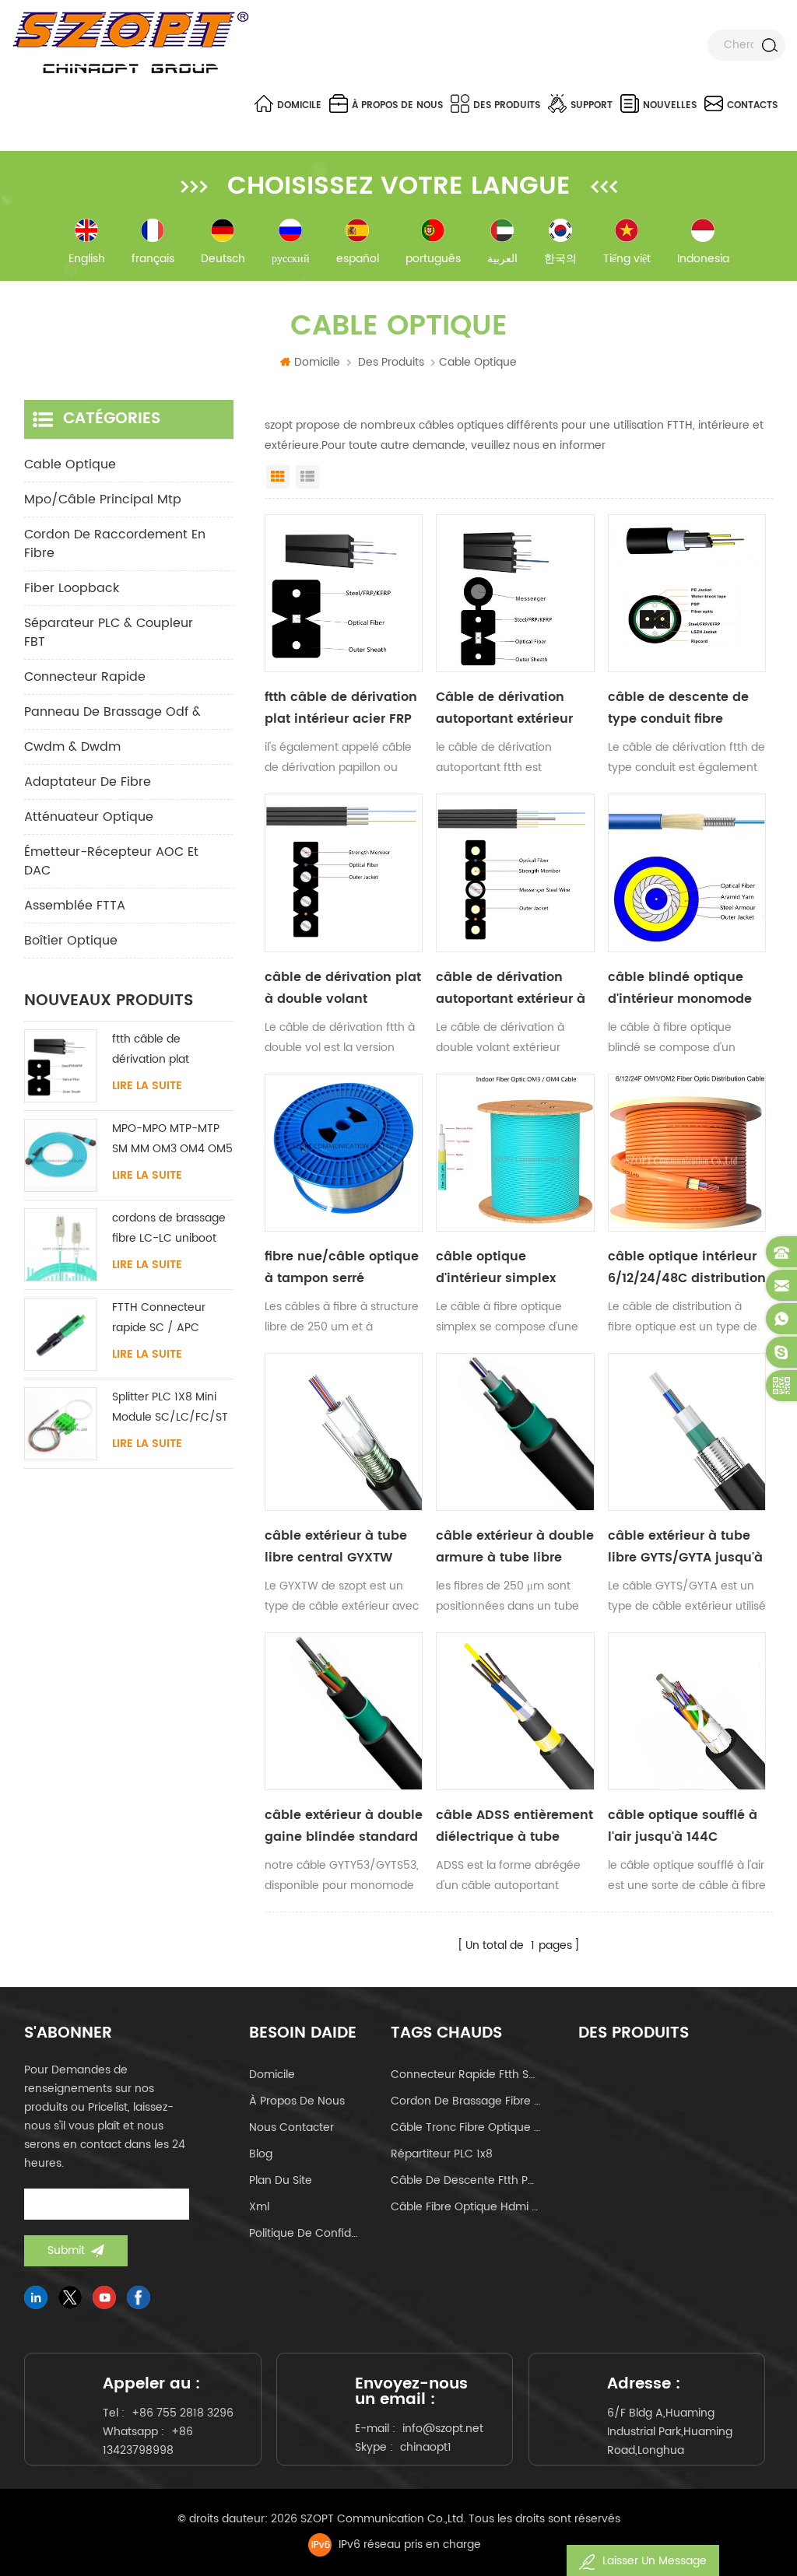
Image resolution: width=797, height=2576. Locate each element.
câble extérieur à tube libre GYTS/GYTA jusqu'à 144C (685, 1547)
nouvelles (670, 105)
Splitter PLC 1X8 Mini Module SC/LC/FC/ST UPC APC (170, 1408)
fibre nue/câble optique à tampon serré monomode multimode (342, 1268)
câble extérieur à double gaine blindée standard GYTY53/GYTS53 (344, 1826)
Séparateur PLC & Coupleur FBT (109, 633)
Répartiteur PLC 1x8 (442, 2154)
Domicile (299, 105)
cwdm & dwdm (72, 747)
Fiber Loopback (72, 588)
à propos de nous (397, 105)
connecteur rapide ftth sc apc (465, 2075)
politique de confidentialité (305, 2233)
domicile (272, 2075)
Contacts (752, 105)
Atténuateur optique (89, 817)
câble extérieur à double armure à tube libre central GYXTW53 (515, 1547)
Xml (259, 2207)
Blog (261, 2154)
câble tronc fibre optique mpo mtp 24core (465, 2127)
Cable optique (70, 464)
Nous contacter (291, 2127)
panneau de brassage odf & (112, 712)
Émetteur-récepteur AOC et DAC (111, 861)
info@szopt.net (443, 2429)
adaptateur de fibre (88, 782)
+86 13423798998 (148, 2441)
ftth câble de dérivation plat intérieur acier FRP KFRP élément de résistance (341, 708)
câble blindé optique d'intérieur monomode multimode (680, 988)
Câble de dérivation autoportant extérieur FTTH (504, 708)
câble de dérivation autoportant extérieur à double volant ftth (511, 988)
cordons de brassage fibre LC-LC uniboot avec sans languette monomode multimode (169, 1229)
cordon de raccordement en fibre (115, 544)
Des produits (507, 105)
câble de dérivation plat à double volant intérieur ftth (343, 988)
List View (307, 477)
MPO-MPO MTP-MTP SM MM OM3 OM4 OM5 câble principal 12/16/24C (172, 1139)
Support (592, 105)
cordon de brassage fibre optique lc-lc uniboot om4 (465, 2101)
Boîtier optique (71, 941)
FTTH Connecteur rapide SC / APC (159, 1318)
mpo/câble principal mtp (103, 499)
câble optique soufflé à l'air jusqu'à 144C (683, 1826)
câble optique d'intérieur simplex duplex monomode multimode (497, 1268)
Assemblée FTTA (75, 906)
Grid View (278, 477)
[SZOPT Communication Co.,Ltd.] (130, 43)
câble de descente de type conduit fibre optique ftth (678, 708)
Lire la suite (147, 1086)
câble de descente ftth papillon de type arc (465, 2180)
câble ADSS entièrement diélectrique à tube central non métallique (514, 1826)
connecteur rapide (85, 677)
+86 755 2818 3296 (183, 2413)
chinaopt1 (426, 2447)
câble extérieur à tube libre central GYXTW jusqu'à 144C (336, 1547)
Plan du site (281, 2180)
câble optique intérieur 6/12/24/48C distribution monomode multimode (687, 1268)
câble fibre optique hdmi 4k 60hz (465, 2207)
